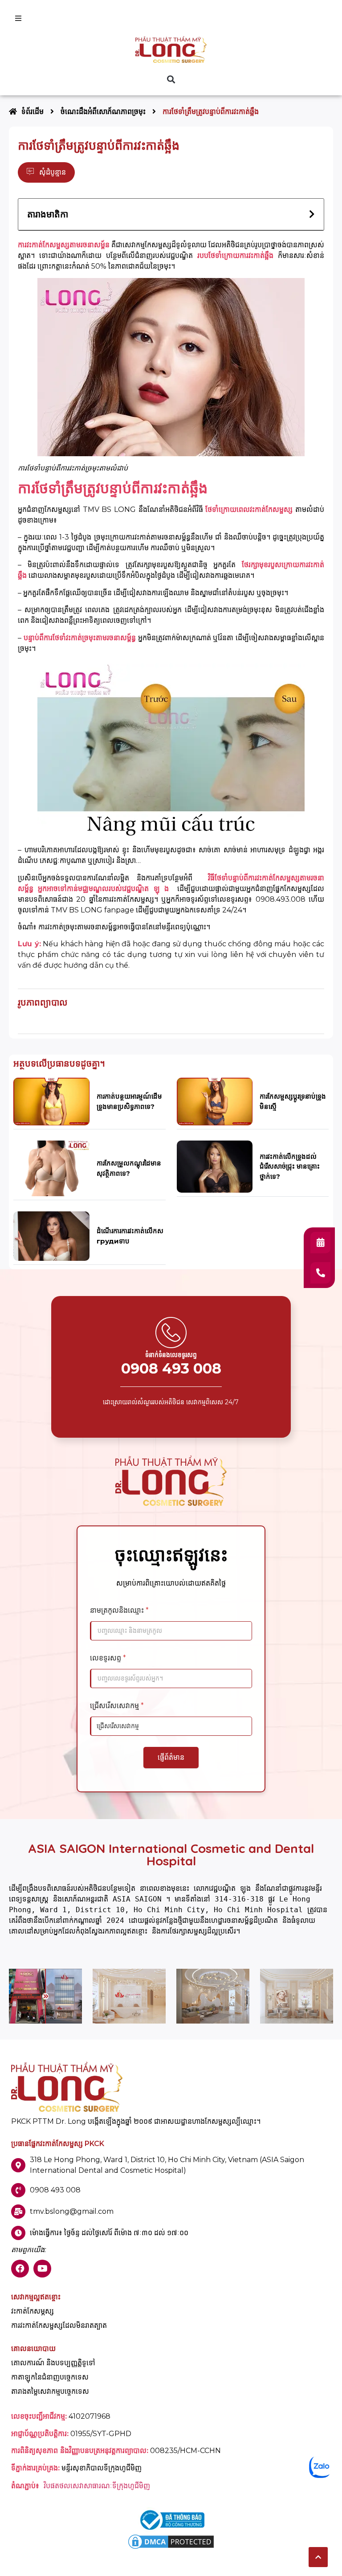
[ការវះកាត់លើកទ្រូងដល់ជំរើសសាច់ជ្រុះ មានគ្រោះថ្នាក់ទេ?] (215, 1166)
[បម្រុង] (320, 1243)
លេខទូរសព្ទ (108, 1658)
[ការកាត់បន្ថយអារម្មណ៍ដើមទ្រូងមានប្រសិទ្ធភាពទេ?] (51, 1101)
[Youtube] (42, 2269)
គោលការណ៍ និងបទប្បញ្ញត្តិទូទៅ (53, 2363)
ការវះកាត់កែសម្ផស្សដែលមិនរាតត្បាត (59, 2326)
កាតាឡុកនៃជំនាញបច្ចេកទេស (50, 2377)
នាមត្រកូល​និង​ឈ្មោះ (119, 1610)
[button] (171, 79)
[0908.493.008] (320, 1273)
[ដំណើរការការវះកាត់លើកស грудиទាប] (51, 1236)
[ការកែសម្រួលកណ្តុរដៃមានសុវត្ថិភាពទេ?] (51, 1168)
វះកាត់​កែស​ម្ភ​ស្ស (33, 2311)
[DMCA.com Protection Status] (171, 2548)
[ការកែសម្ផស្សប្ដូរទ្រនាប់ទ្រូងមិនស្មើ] (215, 1101)
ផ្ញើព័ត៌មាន (171, 1757)
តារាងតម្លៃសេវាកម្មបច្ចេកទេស (50, 2392)
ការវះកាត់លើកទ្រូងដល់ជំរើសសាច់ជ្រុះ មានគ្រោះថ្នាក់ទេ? (290, 1166)
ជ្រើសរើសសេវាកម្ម (117, 1706)
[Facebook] (20, 2269)
